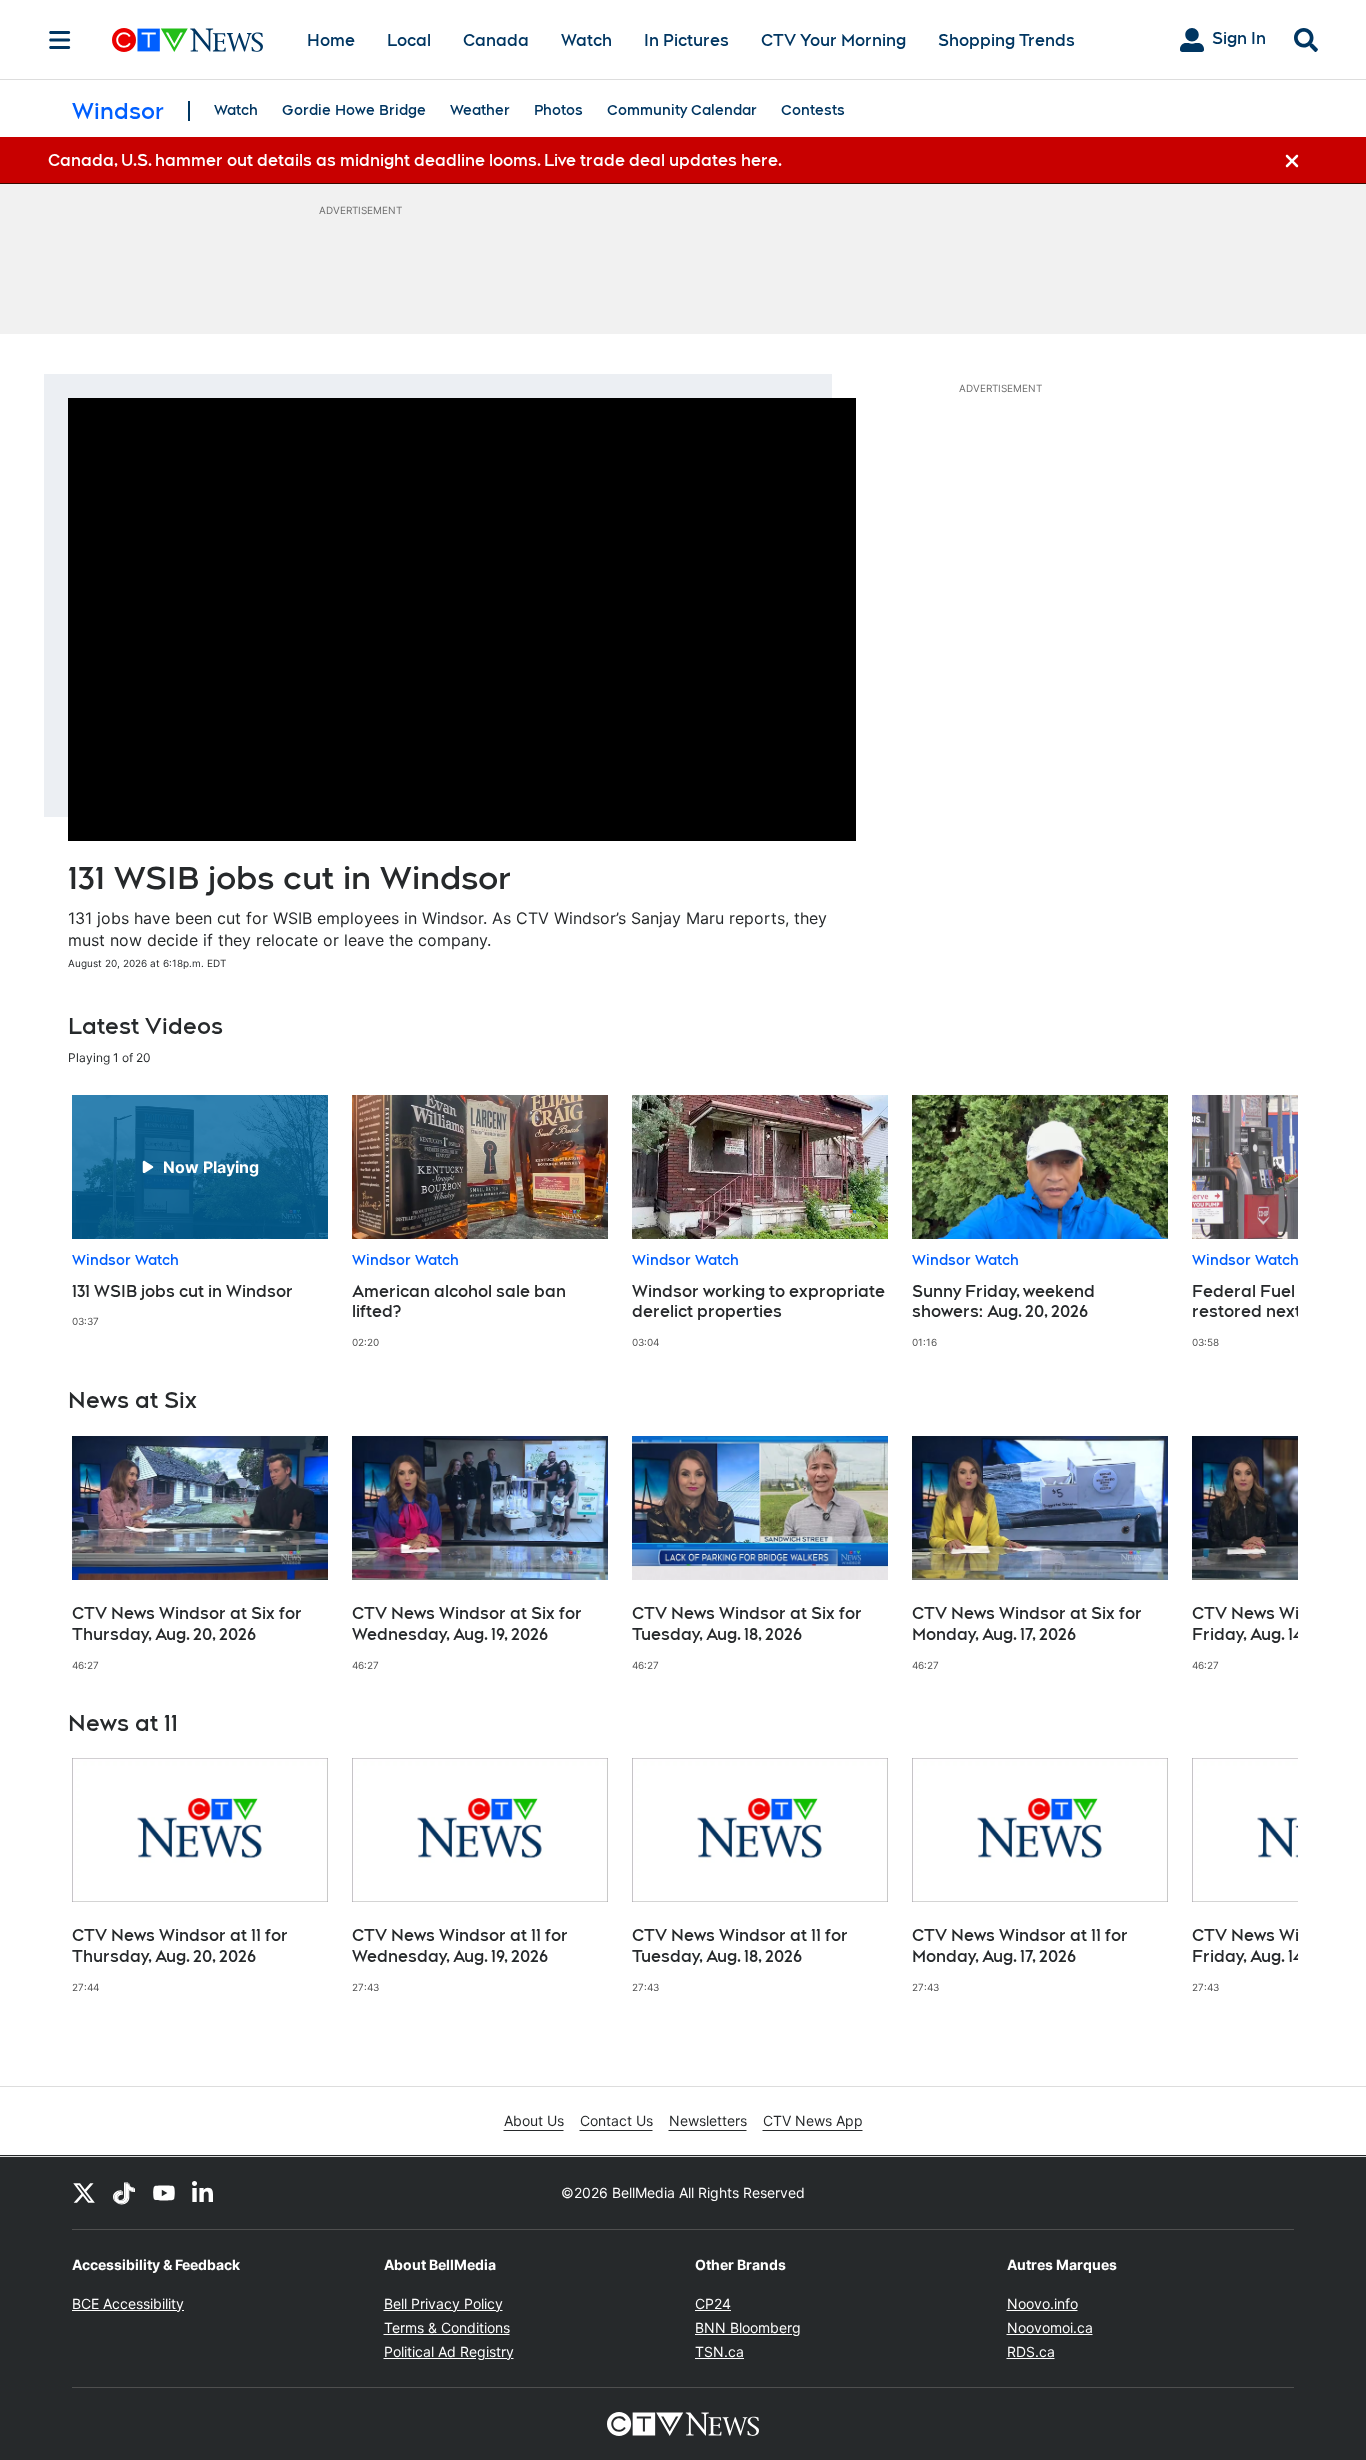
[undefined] (200, 1211)
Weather (480, 110)
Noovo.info (1042, 2303)
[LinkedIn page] (204, 2193)
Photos (558, 110)
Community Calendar (682, 110)
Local (409, 40)
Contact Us (616, 2120)
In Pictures (686, 40)
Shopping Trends (1006, 40)
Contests (813, 110)
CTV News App (813, 2120)
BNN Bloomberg (748, 2327)
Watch (586, 40)
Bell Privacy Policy (443, 2303)
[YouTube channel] (164, 2193)
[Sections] (60, 40)
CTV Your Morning (833, 40)
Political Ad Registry (449, 2351)
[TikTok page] (124, 2193)
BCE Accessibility (128, 2303)
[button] (1258, 1222)
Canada (496, 40)
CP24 (713, 2303)
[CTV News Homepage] (187, 40)
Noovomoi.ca (1050, 2327)
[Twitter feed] (84, 2193)
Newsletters (708, 2120)
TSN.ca (719, 2351)
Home (331, 40)
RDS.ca (1031, 2351)
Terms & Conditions (447, 2327)
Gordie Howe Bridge (354, 110)
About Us (534, 2120)
